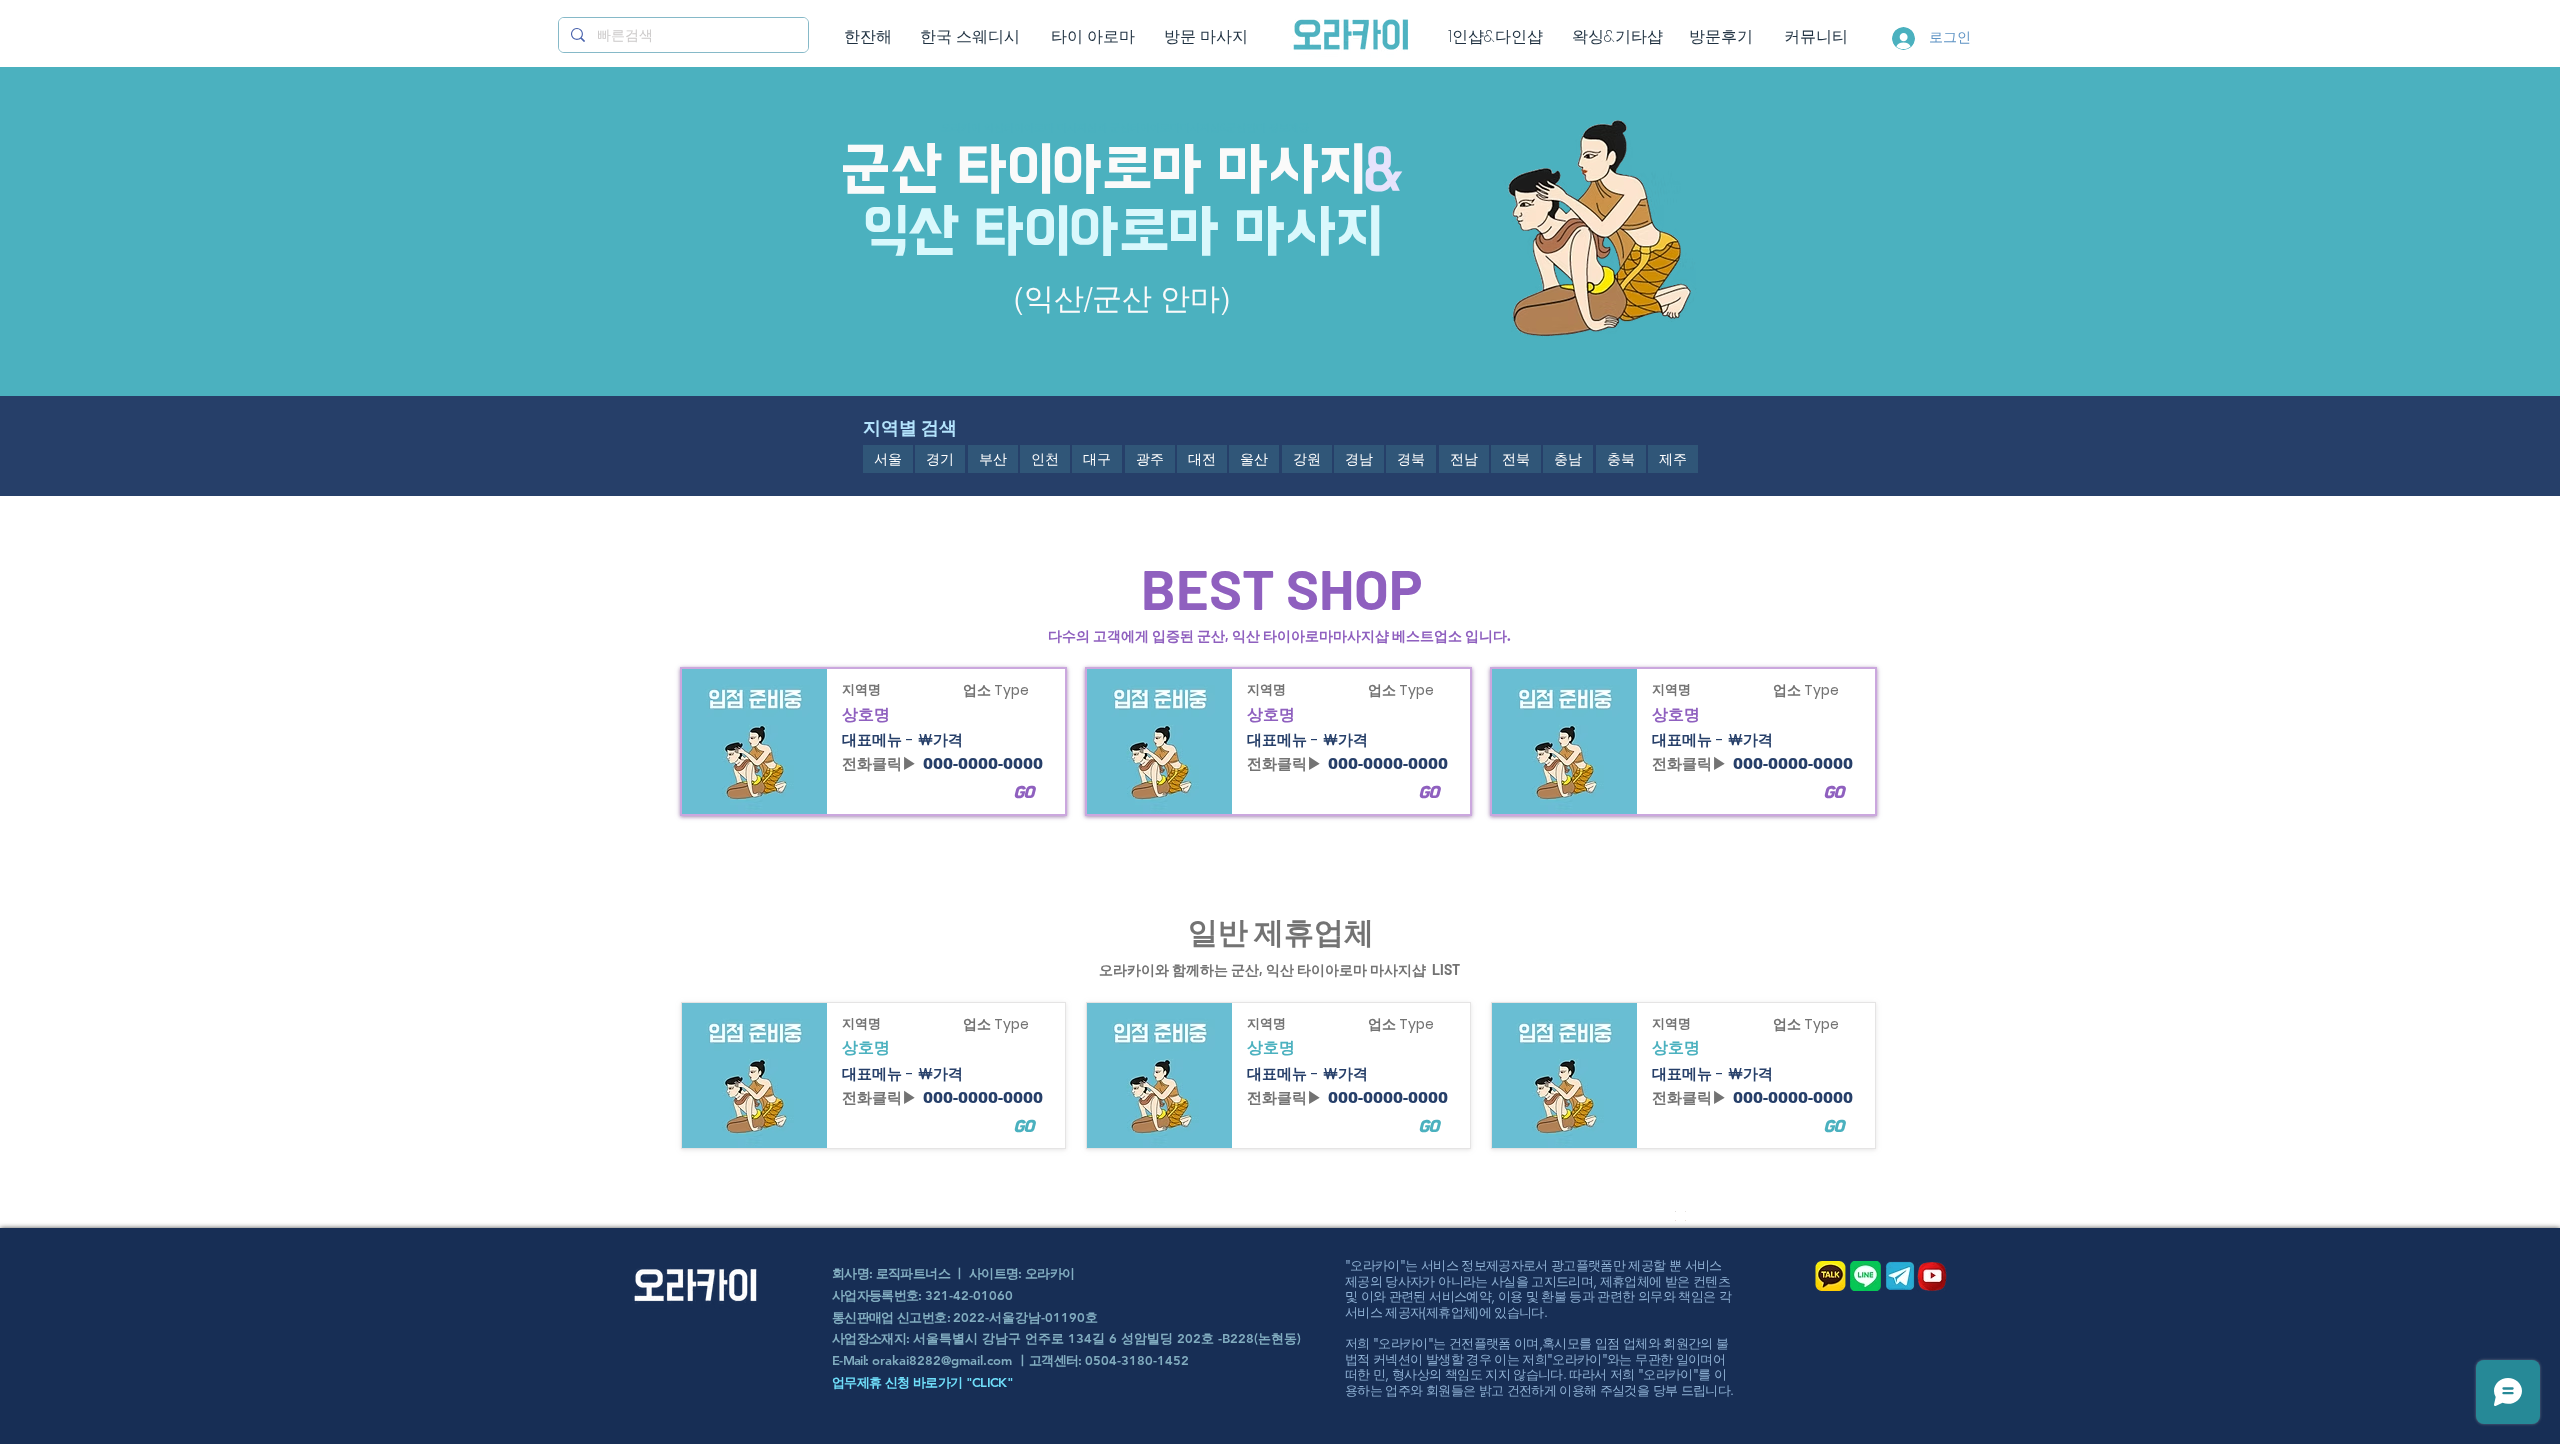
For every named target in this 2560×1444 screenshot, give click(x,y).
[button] (888, 459)
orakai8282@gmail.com (942, 1360)
